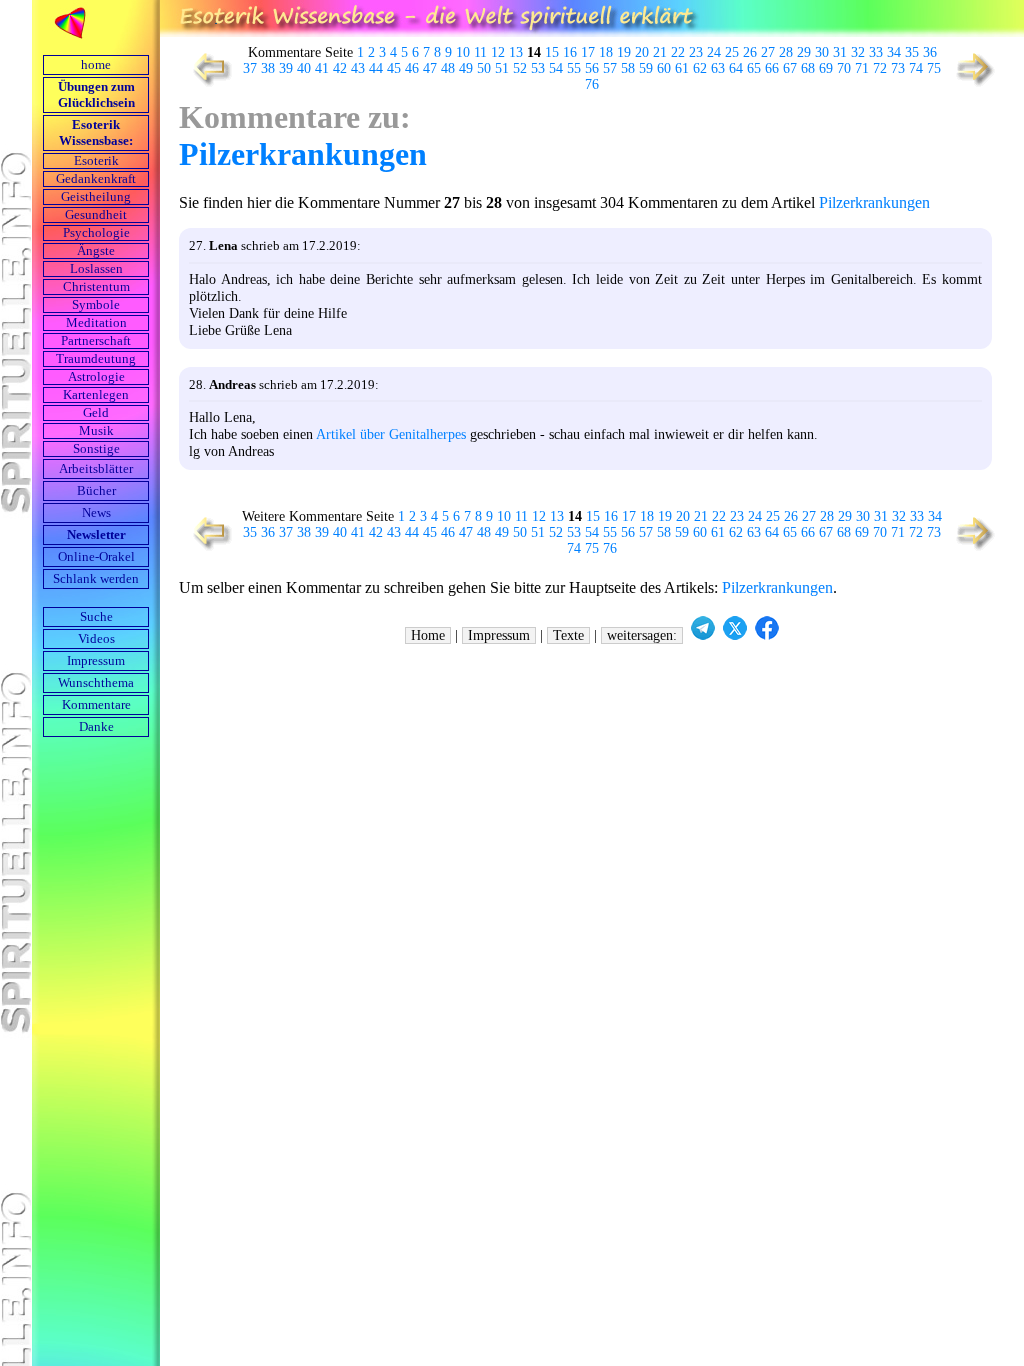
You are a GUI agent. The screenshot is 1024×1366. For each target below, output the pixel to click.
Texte (568, 635)
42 (340, 68)
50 (484, 68)
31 (840, 52)
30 (822, 52)
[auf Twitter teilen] (735, 635)
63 (718, 68)
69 (826, 68)
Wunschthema (96, 683)
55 (574, 68)
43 (358, 68)
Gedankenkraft (96, 179)
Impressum (96, 661)
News (96, 513)
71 (862, 68)
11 (480, 52)
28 (786, 52)
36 (930, 52)
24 (714, 52)
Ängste (96, 251)
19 (624, 52)
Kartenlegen (96, 395)
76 (592, 84)
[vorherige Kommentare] (207, 84)
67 (790, 68)
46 (412, 68)
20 (642, 52)
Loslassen (96, 269)
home (96, 65)
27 (768, 52)
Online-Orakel (96, 557)
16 (570, 52)
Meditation (96, 323)
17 (588, 52)
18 (606, 52)
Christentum (96, 287)
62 (700, 68)
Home (428, 635)
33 (876, 52)
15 (552, 52)
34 (894, 52)
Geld (96, 413)
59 (646, 68)
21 (660, 52)
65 (754, 68)
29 (804, 52)
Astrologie (96, 377)
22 (678, 52)
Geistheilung (96, 197)
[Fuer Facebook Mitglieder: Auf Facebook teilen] (767, 635)
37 (250, 68)
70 (844, 68)
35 (912, 52)
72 (880, 68)
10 (463, 52)
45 (394, 68)
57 (610, 68)
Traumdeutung (96, 359)
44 (376, 68)
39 (286, 68)
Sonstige (96, 449)
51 (502, 68)
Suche (96, 617)
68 (808, 68)
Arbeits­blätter (96, 469)
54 (556, 68)
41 (322, 68)
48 (448, 68)
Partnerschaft (96, 341)
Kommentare (96, 705)
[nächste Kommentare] (976, 84)
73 (898, 68)
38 (268, 68)
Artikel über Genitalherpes (391, 434)
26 (750, 52)
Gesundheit (96, 215)
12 (498, 52)
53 (538, 68)
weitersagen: (642, 635)
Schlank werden (96, 579)
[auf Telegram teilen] (703, 635)
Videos (96, 639)
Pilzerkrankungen (303, 154)
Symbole (96, 305)
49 (466, 68)
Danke (96, 727)
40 (304, 68)
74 (916, 68)
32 (858, 52)
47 (430, 68)
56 (592, 68)
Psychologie (96, 233)
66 (772, 68)
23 (696, 52)
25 (732, 52)
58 (628, 68)
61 (682, 68)
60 (664, 68)
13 (516, 52)
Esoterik (96, 161)
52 (520, 68)
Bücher (96, 491)
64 (736, 68)
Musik (96, 431)
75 (934, 68)
